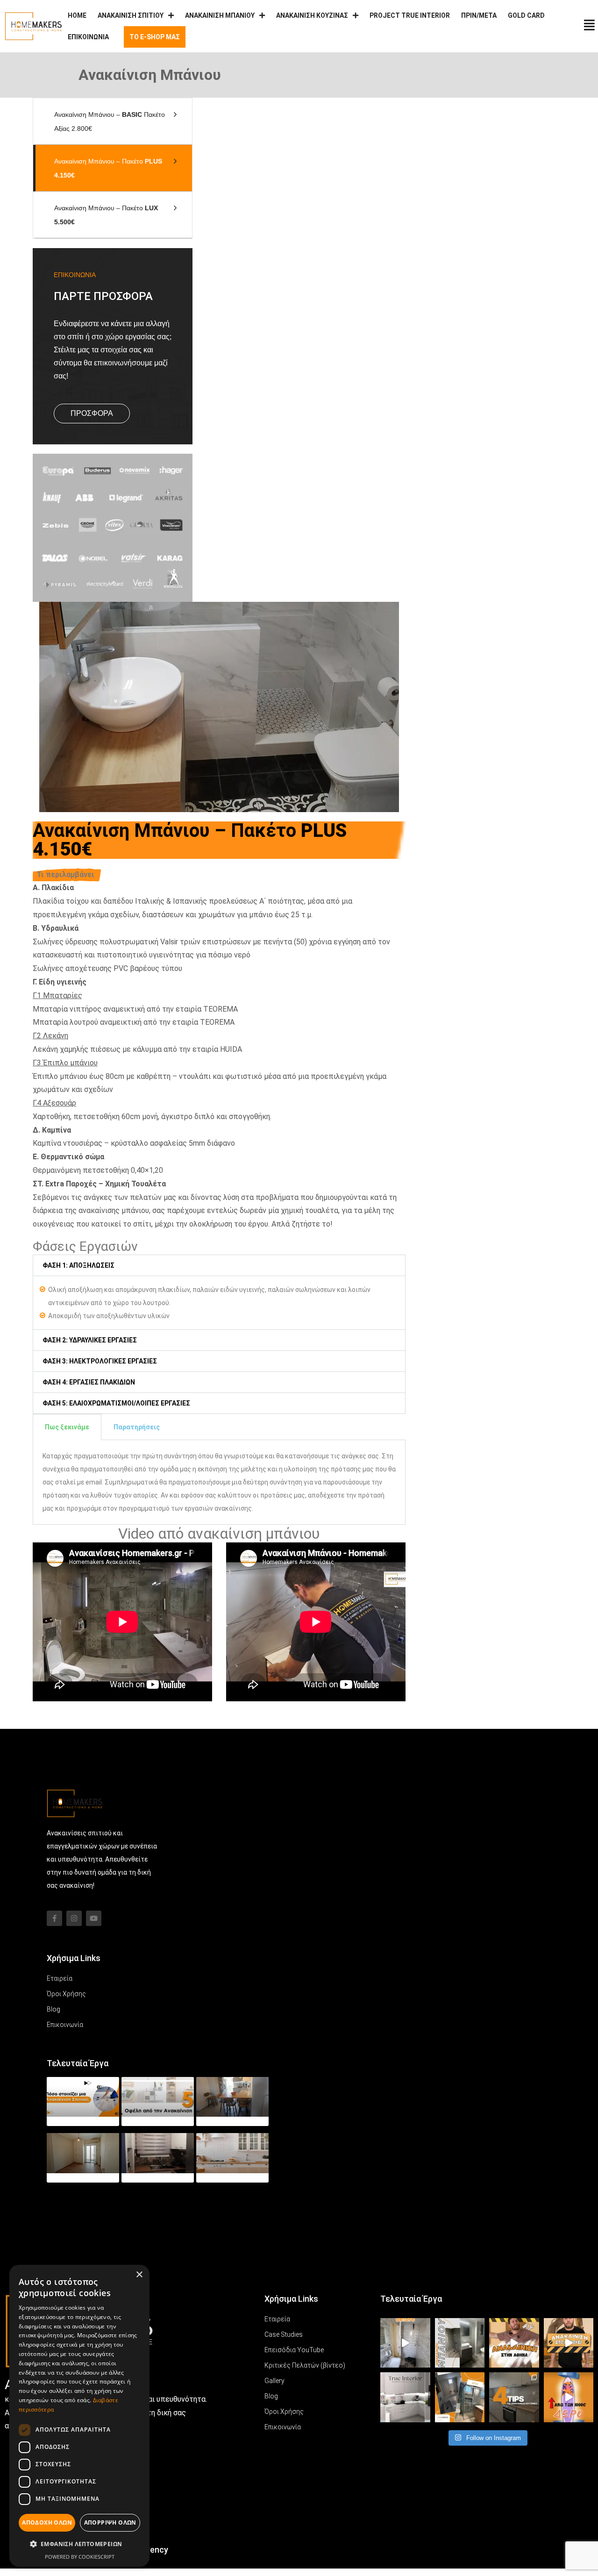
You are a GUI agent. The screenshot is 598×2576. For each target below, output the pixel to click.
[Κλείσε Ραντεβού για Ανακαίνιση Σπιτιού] (589, 25)
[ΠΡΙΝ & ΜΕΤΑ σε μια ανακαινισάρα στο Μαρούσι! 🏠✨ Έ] (569, 2343)
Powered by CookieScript (80, 2557)
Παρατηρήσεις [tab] (137, 1427)
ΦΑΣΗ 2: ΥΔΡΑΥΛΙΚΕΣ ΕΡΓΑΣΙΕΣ (90, 1340)
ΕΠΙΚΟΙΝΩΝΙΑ (88, 37)
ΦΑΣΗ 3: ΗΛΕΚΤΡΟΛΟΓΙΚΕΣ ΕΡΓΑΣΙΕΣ (100, 1361)
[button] (219, 1265)
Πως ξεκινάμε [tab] (67, 1427)
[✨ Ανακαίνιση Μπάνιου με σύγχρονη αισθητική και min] (460, 2343)
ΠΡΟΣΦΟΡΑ (92, 413)
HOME (77, 15)
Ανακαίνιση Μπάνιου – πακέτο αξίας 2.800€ (110, 121)
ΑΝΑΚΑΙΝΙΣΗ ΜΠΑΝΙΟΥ (220, 15)
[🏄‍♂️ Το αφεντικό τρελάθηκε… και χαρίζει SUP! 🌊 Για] (569, 2397)
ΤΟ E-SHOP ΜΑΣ (155, 37)
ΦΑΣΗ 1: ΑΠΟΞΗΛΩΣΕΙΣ (78, 1265)
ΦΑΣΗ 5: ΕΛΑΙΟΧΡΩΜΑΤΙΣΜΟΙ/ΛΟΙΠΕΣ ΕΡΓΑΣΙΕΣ (116, 1403)
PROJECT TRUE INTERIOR (410, 15)
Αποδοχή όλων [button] (47, 2522)
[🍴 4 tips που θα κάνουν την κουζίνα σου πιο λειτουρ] (514, 2397)
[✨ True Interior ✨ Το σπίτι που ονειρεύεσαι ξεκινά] (405, 2397)
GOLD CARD (526, 15)
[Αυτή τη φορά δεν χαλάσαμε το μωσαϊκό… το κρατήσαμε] (514, 2343)
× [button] (139, 2275)
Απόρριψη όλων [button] (110, 2522)
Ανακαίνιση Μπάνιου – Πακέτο (108, 168)
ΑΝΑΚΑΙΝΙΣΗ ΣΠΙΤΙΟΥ (131, 15)
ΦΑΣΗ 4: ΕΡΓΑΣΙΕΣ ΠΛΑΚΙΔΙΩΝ (89, 1382)
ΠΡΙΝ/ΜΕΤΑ (479, 15)
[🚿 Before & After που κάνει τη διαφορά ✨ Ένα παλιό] (460, 2397)
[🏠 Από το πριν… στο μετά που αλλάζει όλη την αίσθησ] (405, 2343)
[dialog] (79, 2416)
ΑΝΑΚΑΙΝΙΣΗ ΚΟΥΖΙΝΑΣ (312, 15)
